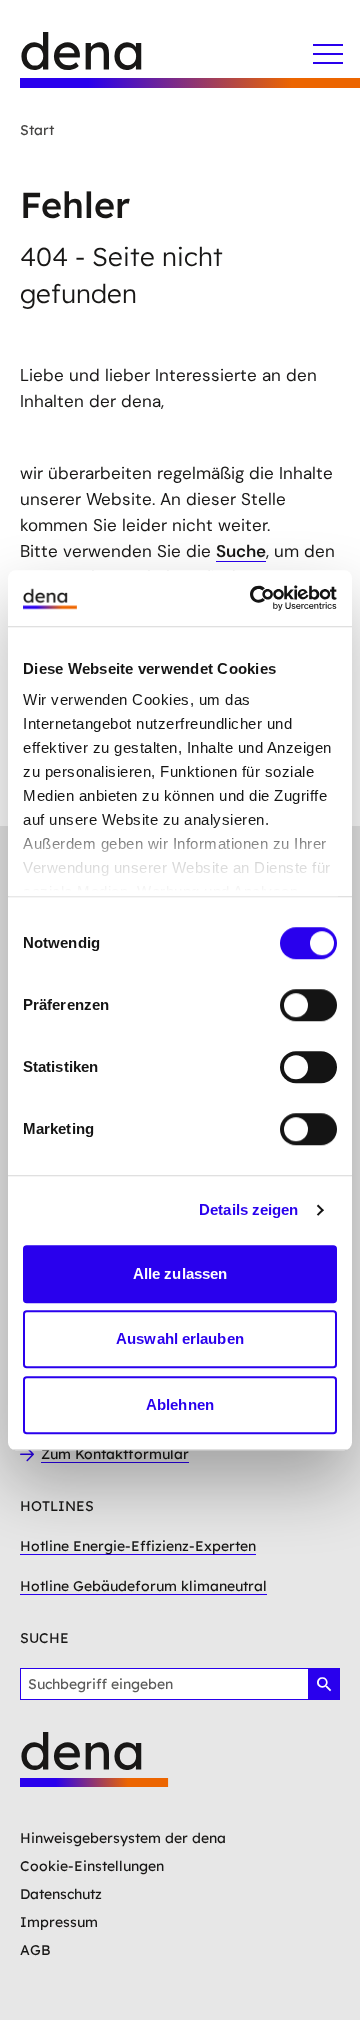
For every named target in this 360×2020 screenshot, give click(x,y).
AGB (35, 1950)
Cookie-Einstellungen (92, 1866)
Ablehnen (180, 1404)
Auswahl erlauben (180, 1338)
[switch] (308, 1005)
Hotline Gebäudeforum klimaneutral (143, 1586)
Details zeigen (248, 1209)
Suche (241, 551)
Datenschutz (61, 1894)
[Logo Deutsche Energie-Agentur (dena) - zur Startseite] (100, 60)
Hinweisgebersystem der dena (123, 1838)
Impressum (59, 1922)
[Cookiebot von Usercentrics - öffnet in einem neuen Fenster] (254, 598)
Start (37, 130)
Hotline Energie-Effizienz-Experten (138, 1546)
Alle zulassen (180, 1273)
